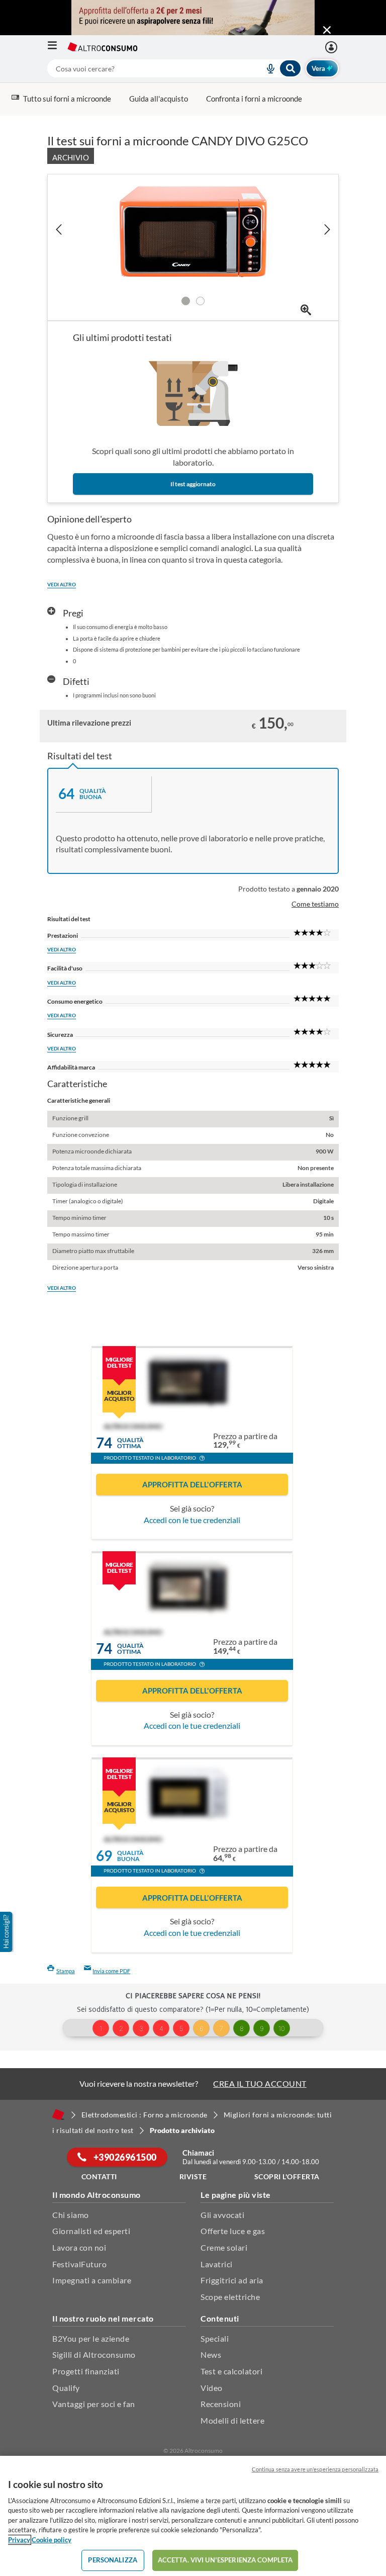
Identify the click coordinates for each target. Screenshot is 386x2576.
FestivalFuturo (79, 2264)
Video (212, 2388)
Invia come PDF (111, 1971)
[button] (202, 1459)
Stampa (66, 1971)
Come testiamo (315, 904)
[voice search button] (267, 68)
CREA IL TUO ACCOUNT (260, 2083)
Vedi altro (62, 584)
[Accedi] (332, 47)
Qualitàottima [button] (130, 1443)
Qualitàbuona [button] (130, 1856)
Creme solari (224, 2247)
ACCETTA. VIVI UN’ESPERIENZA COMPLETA (225, 2560)
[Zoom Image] (306, 310)
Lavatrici (217, 2264)
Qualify (66, 2388)
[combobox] (174, 68)
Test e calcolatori (231, 2371)
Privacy (19, 2540)
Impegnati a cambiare (92, 2280)
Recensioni (221, 2404)
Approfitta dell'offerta (192, 1484)
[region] (193, 2516)
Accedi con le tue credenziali (192, 1520)
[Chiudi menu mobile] (327, 30)
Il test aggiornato (193, 484)
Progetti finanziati (86, 2371)
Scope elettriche (230, 2297)
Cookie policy (52, 2540)
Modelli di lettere (232, 2420)
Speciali (215, 2338)
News (211, 2355)
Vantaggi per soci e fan (94, 2404)
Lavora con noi (79, 2247)
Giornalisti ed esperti (91, 2231)
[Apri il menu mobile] (57, 47)
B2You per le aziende (91, 2338)
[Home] (58, 2114)
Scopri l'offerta (287, 2177)
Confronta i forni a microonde (254, 99)
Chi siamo (71, 2215)
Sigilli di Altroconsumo (94, 2355)
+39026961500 (124, 2157)
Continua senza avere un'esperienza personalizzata (315, 2469)
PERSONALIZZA (113, 2560)
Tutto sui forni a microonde (67, 99)
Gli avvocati (222, 2215)
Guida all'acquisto (159, 99)
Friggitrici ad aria (232, 2280)
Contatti (99, 2177)
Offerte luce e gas (233, 2231)
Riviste (193, 2177)
